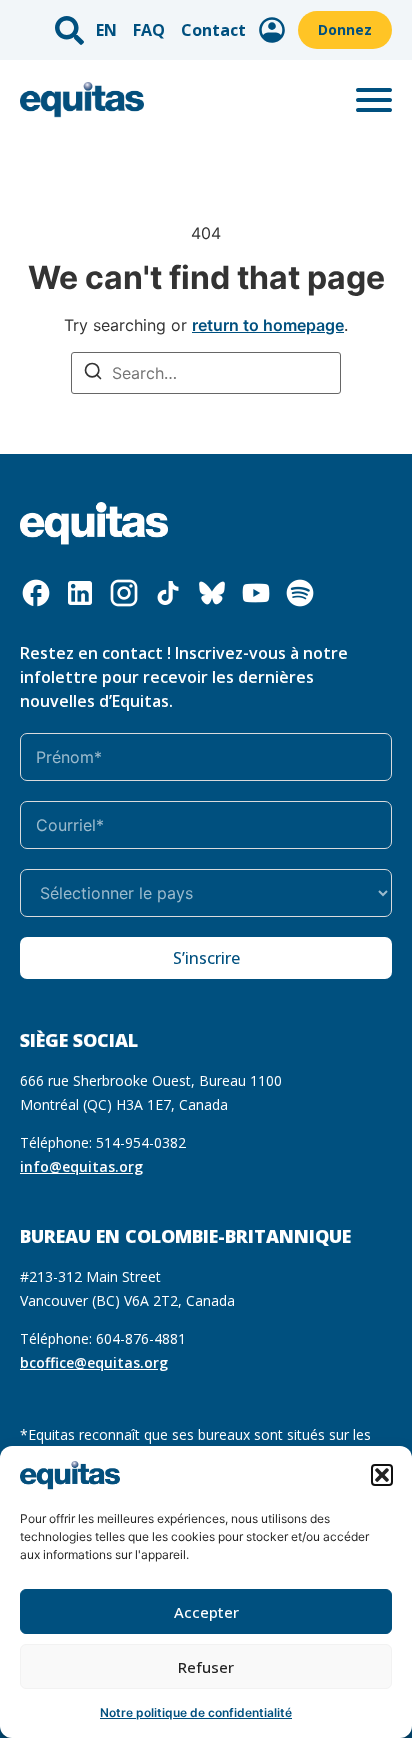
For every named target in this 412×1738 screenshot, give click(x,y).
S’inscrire (206, 958)
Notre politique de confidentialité (196, 1712)
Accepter (206, 1612)
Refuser (206, 1667)
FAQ (149, 30)
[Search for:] (206, 373)
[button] (382, 1475)
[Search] (93, 373)
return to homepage (268, 325)
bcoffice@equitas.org (94, 1362)
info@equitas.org (81, 1166)
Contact (213, 30)
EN (106, 30)
